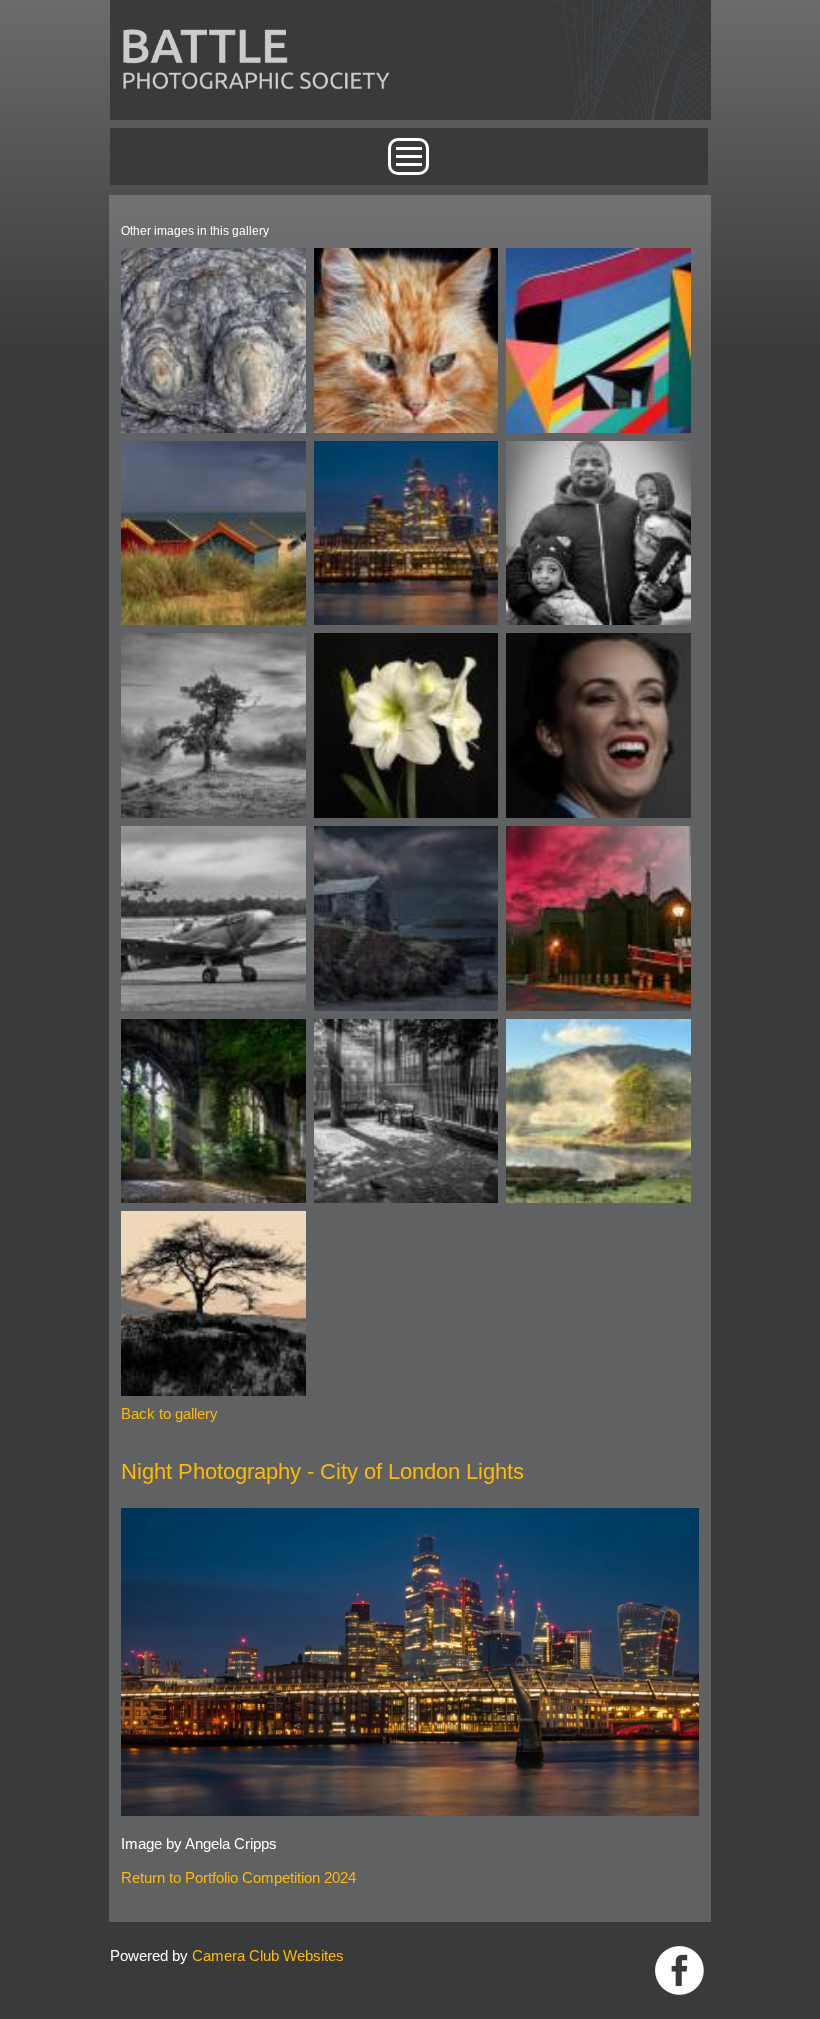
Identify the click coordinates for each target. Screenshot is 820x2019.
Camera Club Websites (268, 1955)
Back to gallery (169, 1413)
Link (679, 1970)
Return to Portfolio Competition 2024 (238, 1877)
